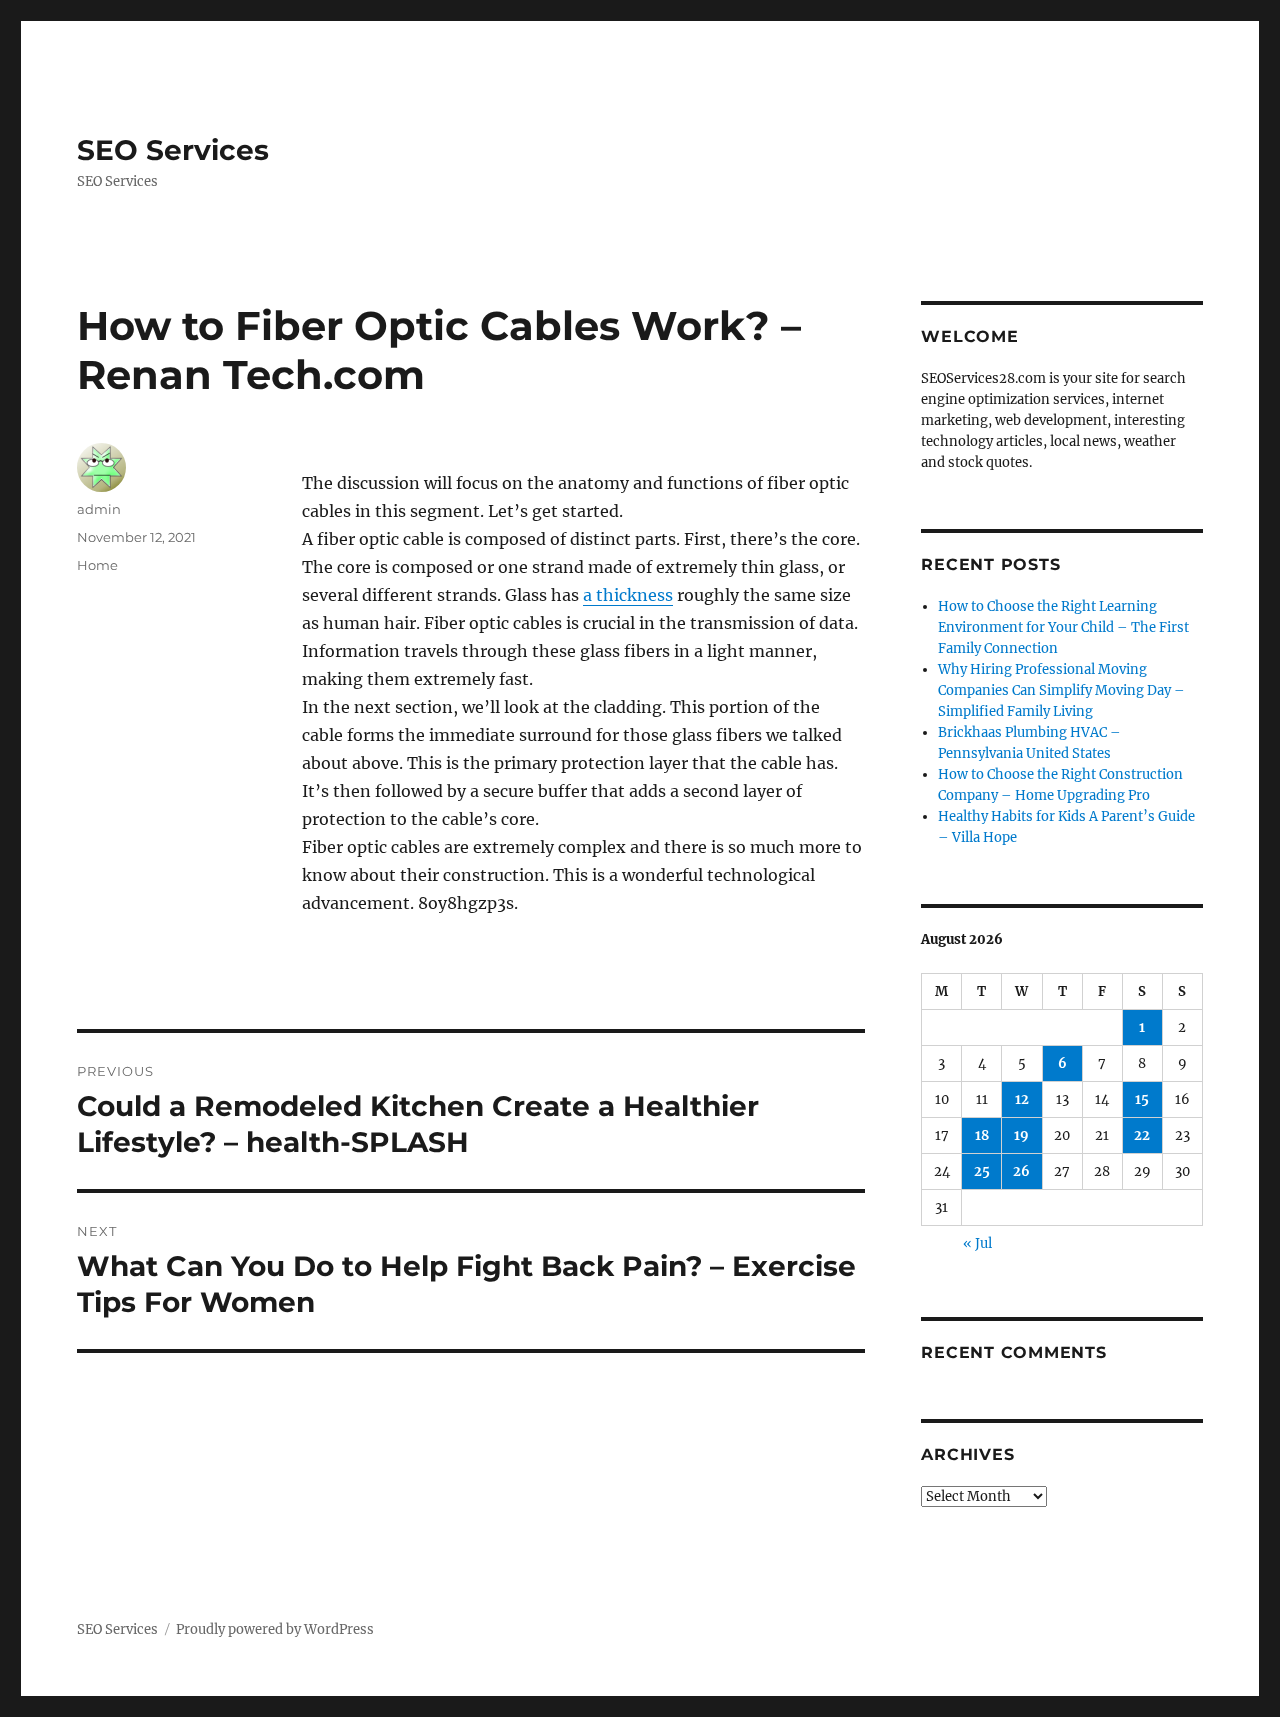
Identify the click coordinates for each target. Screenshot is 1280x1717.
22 (1142, 1135)
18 (982, 1135)
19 (1021, 1135)
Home (97, 565)
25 (982, 1171)
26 (1021, 1171)
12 (1022, 1099)
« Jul (977, 1243)
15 (1142, 1099)
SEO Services (173, 150)
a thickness (628, 595)
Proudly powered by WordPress (275, 1629)
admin (99, 509)
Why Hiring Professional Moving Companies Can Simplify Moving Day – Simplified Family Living (1061, 690)
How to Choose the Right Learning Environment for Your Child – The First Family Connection (1063, 627)
